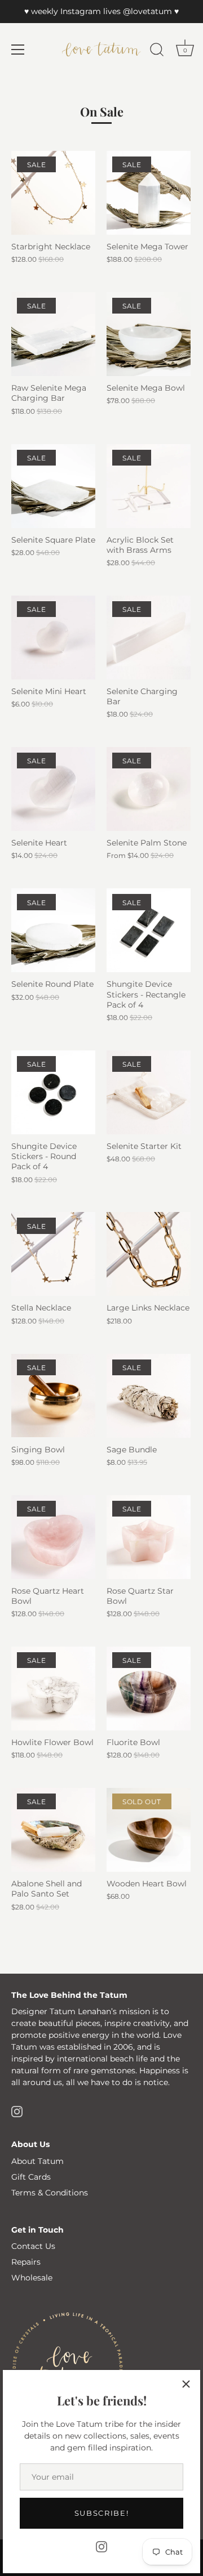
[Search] (157, 51)
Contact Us (33, 2246)
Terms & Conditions (50, 2193)
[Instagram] (101, 2546)
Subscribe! (102, 2513)
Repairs (26, 2262)
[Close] (186, 2384)
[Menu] (18, 50)
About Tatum (37, 2161)
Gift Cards (31, 2177)
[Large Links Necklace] (149, 1254)
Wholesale (32, 2278)
